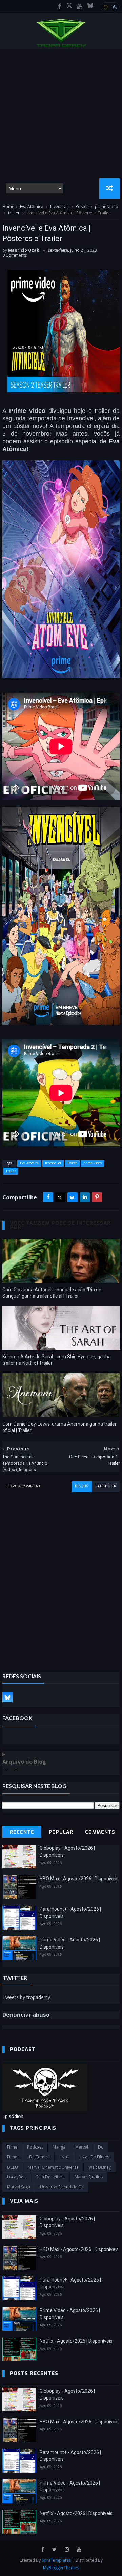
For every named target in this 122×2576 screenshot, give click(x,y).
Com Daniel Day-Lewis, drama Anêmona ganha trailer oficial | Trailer (59, 1427)
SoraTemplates (56, 2560)
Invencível (59, 207)
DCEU (13, 2167)
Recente (22, 1832)
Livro (64, 2157)
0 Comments (15, 255)
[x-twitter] (69, 6)
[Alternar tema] (110, 7)
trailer (14, 213)
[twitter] (54, 2550)
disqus (82, 1486)
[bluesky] (90, 6)
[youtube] (80, 6)
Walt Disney (100, 2167)
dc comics (39, 2157)
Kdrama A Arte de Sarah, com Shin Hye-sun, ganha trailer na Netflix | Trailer (57, 1360)
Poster (82, 207)
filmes (13, 2157)
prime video (107, 207)
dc (100, 2147)
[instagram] (67, 2550)
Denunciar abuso (26, 2015)
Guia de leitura (50, 2177)
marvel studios (89, 2177)
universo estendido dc (62, 2187)
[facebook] (60, 6)
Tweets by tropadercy (26, 1997)
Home (8, 207)
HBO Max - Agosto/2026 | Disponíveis (79, 1879)
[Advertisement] (61, 114)
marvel (82, 2147)
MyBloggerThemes (61, 2568)
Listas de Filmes (94, 2157)
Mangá (59, 2147)
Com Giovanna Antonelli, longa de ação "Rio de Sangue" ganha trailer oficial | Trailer (52, 1293)
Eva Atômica (32, 207)
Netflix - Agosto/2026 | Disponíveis (76, 2341)
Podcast (35, 2147)
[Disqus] (61, 1577)
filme (12, 2147)
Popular (61, 1832)
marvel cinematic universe (53, 2167)
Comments (100, 1832)
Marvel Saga (19, 2187)
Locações (16, 2177)
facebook (106, 1486)
